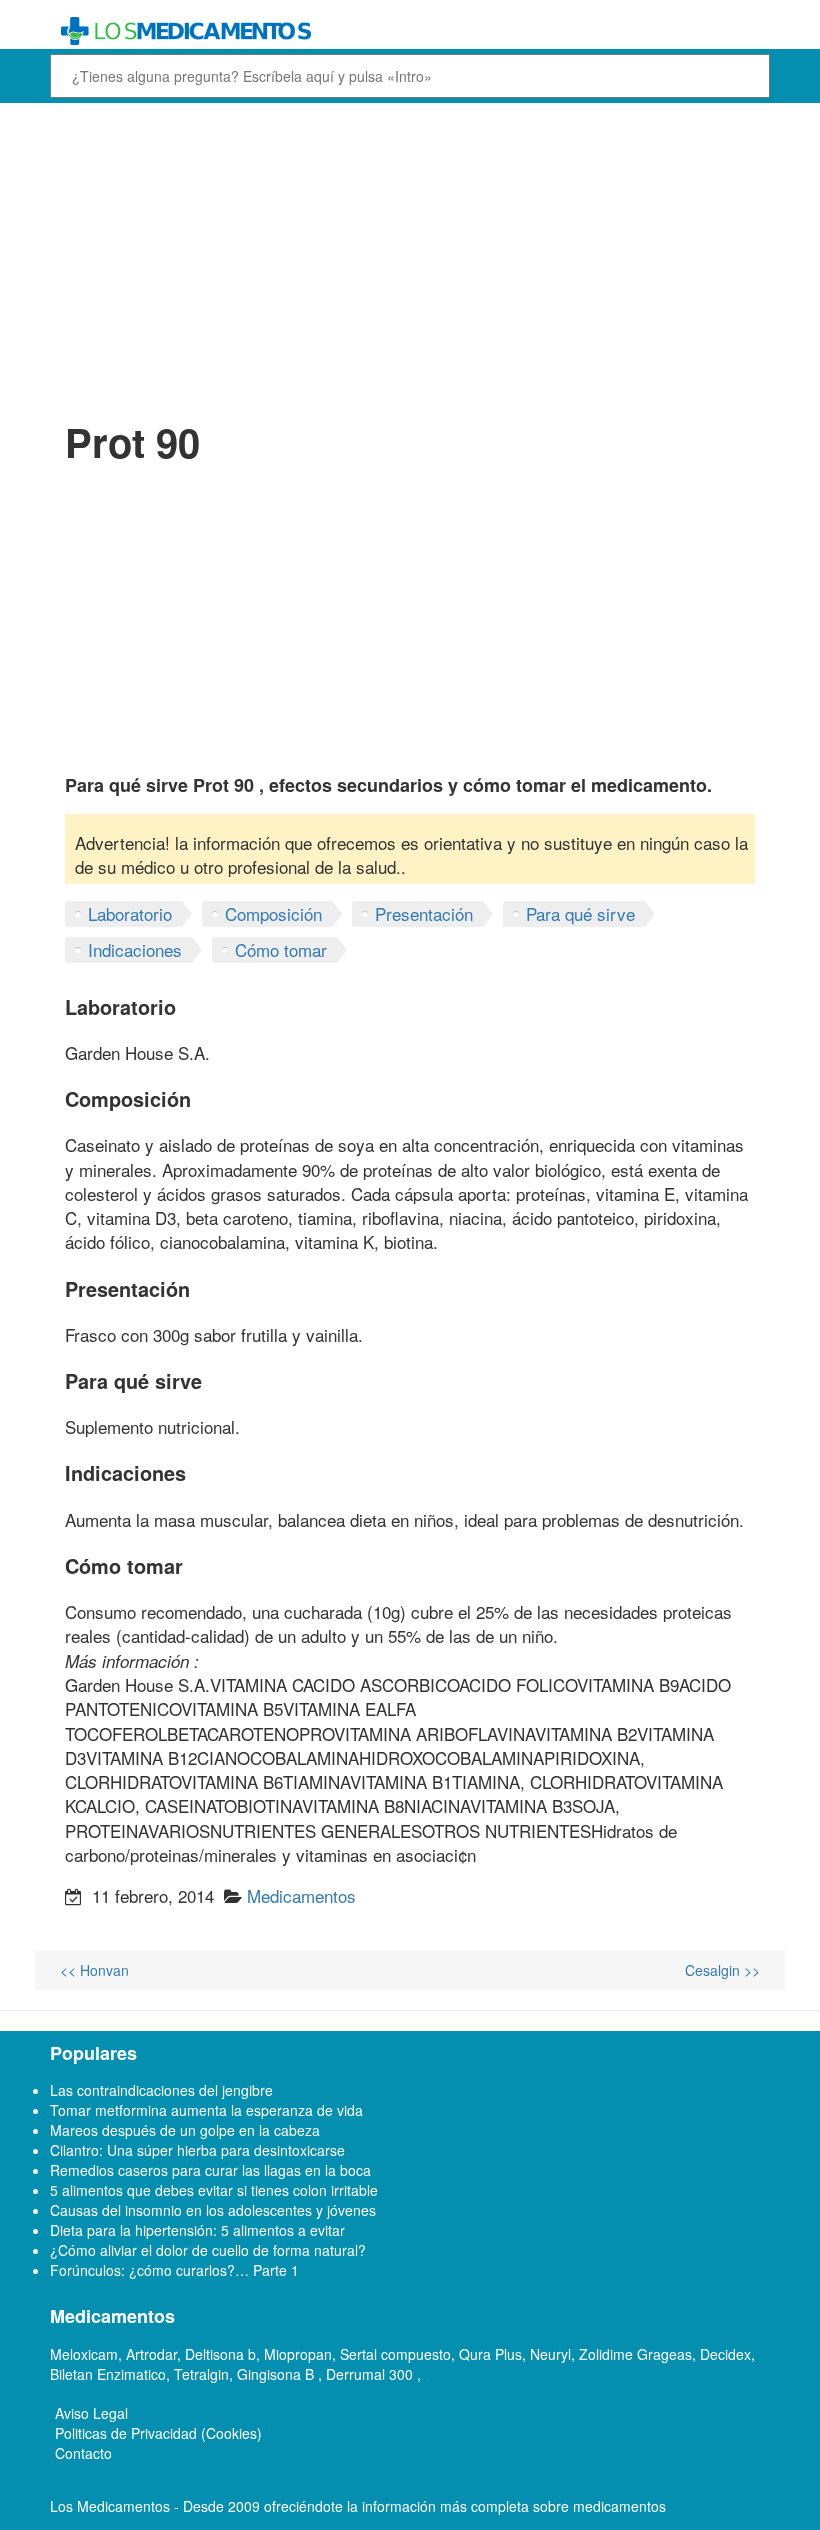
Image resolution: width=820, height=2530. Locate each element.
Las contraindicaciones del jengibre (161, 2090)
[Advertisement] (410, 258)
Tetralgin (201, 2374)
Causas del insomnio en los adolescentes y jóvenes (213, 2210)
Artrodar (151, 2354)
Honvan (94, 1970)
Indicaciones (135, 949)
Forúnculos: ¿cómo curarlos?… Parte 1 (174, 2270)
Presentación (424, 913)
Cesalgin (722, 1970)
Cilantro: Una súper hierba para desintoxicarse (197, 2150)
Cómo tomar (281, 949)
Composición (273, 913)
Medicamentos (301, 1895)
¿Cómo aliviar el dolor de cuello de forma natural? (208, 2250)
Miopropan (298, 2354)
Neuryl (550, 2354)
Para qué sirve (580, 913)
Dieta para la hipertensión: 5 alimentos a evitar (197, 2230)
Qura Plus (490, 2354)
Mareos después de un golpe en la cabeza (185, 2130)
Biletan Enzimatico (108, 2374)
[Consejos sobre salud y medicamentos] (410, 31)
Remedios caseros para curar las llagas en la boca (210, 2170)
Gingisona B (277, 2374)
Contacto (83, 2453)
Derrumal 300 (371, 2374)
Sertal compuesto (395, 2354)
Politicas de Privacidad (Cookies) (158, 2433)
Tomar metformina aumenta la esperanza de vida (206, 2110)
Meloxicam (84, 2354)
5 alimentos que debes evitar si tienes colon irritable (214, 2190)
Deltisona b (220, 2354)
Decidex (725, 2354)
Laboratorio (130, 913)
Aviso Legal (91, 2413)
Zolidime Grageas (635, 2354)
